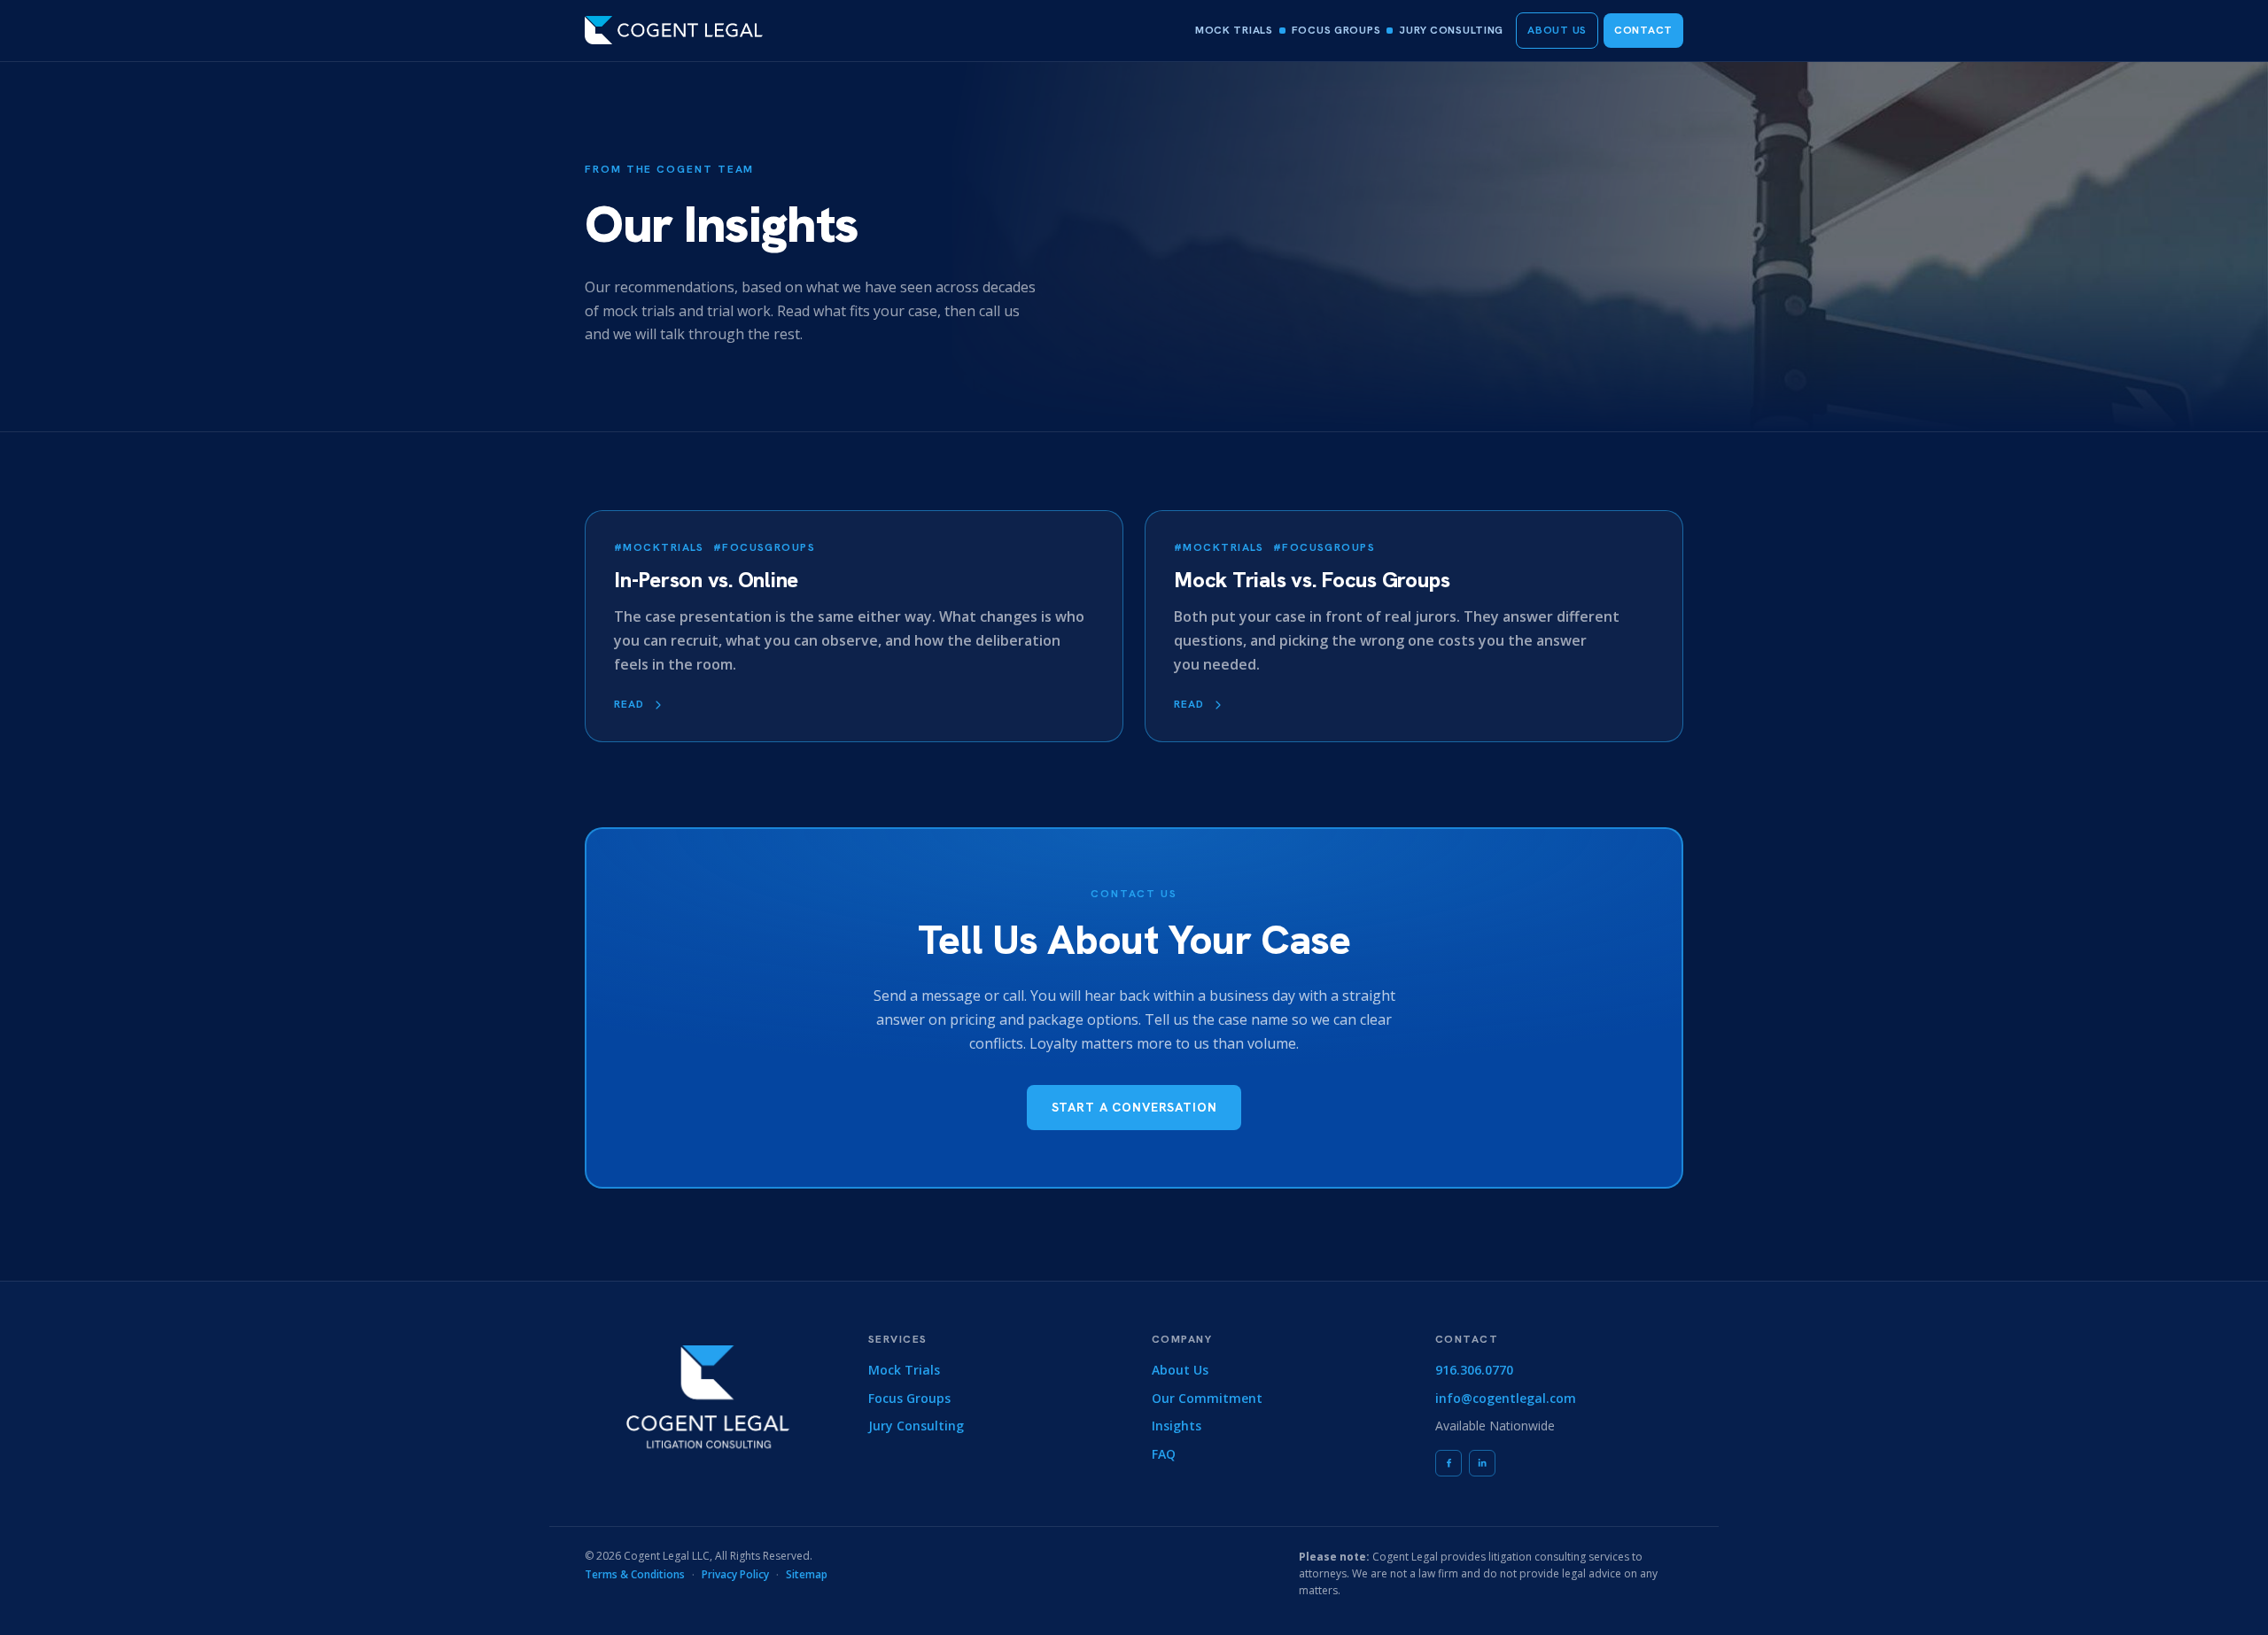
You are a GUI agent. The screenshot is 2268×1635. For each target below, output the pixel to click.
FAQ (1164, 1454)
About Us (1557, 30)
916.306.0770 (1474, 1370)
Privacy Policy (735, 1574)
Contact (1643, 30)
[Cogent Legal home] (674, 30)
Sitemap (807, 1574)
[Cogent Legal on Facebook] (1449, 1463)
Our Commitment (1207, 1398)
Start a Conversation (1134, 1107)
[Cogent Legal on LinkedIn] (1482, 1463)
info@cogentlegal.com (1506, 1398)
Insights (1177, 1426)
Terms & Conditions (635, 1574)
